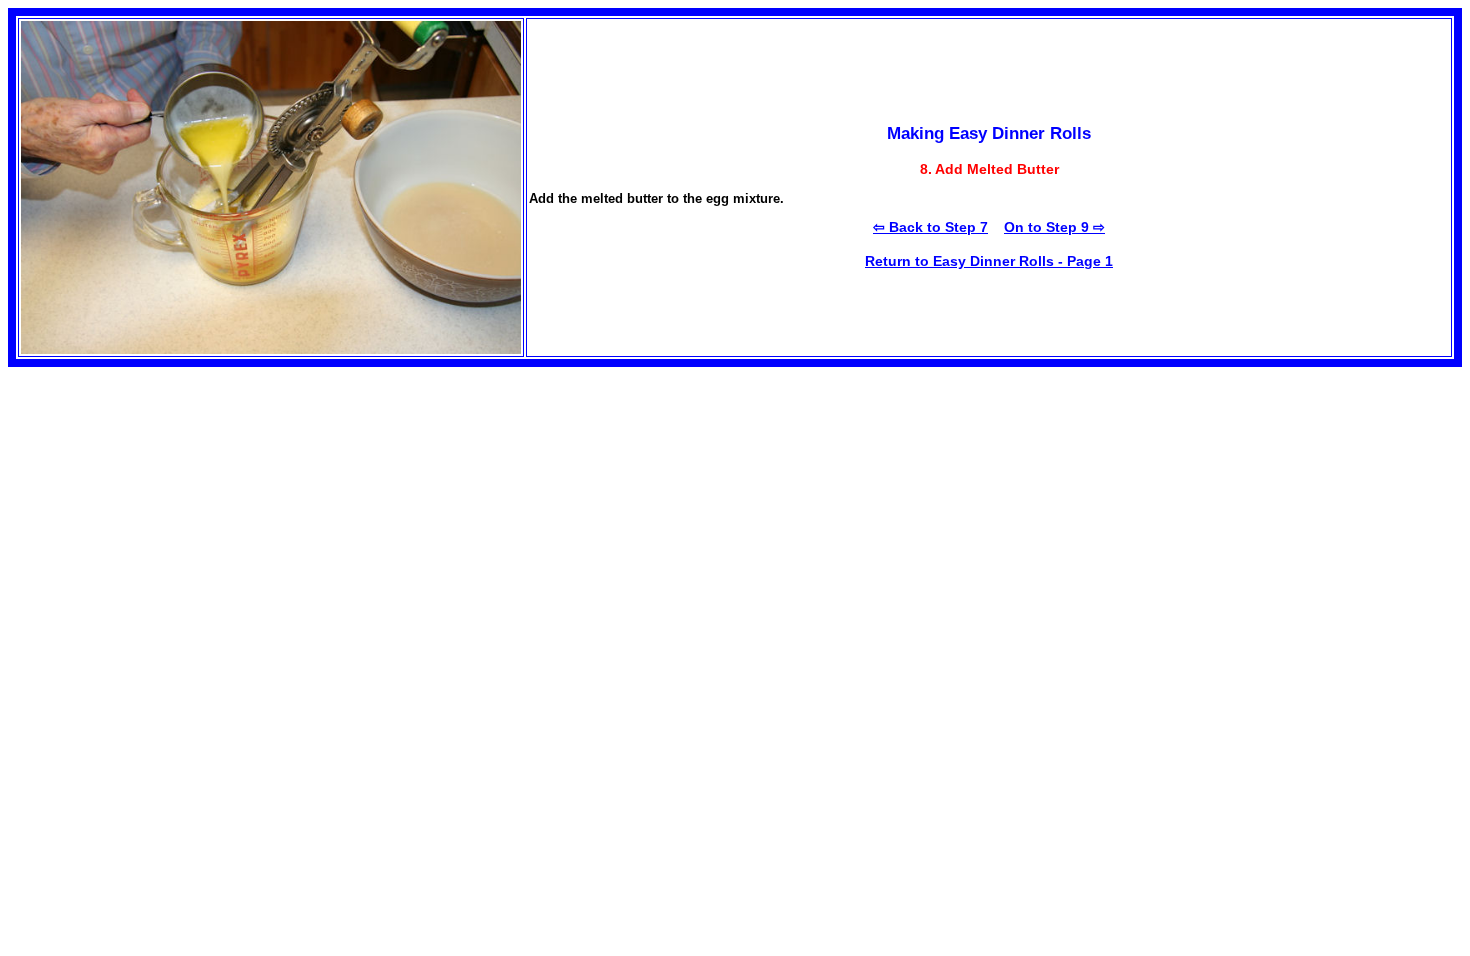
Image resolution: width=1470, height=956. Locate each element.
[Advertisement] (176, 507)
